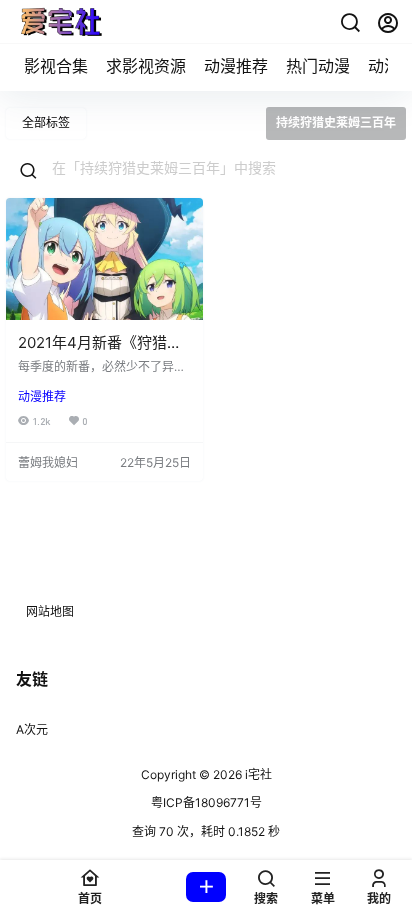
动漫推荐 (236, 66)
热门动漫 (318, 66)
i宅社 (257, 774)
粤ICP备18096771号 (206, 802)
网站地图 (50, 611)
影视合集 (56, 66)
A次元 (32, 729)
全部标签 (46, 122)
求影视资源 (146, 66)
